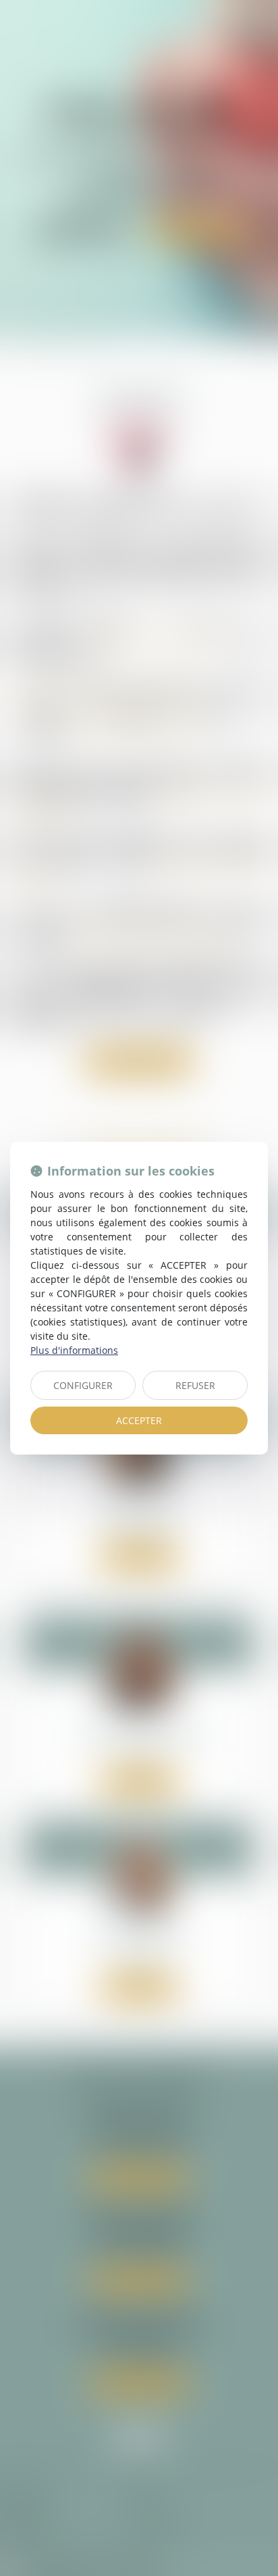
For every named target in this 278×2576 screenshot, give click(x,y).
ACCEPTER (139, 1420)
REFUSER (195, 1385)
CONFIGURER (83, 1385)
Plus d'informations (74, 1350)
